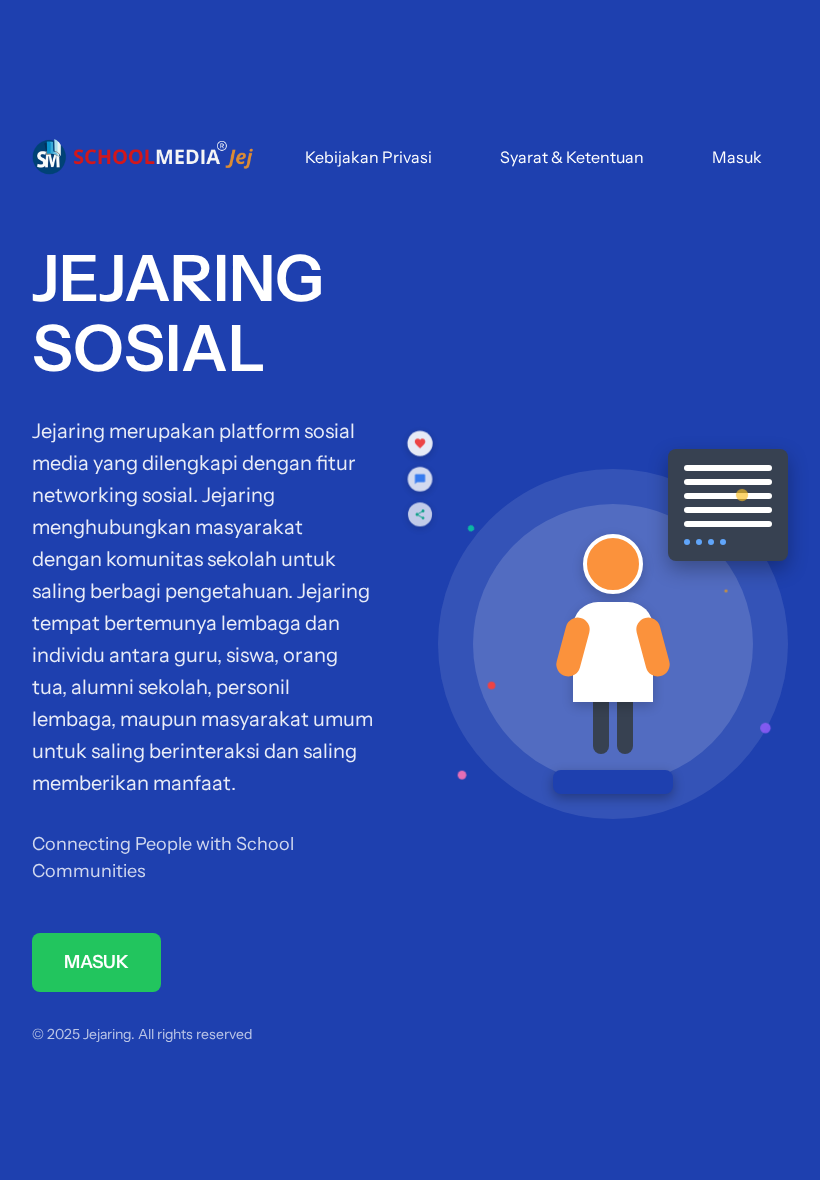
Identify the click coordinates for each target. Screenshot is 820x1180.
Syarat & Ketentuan (572, 157)
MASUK (96, 962)
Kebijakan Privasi (368, 157)
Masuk (737, 157)
